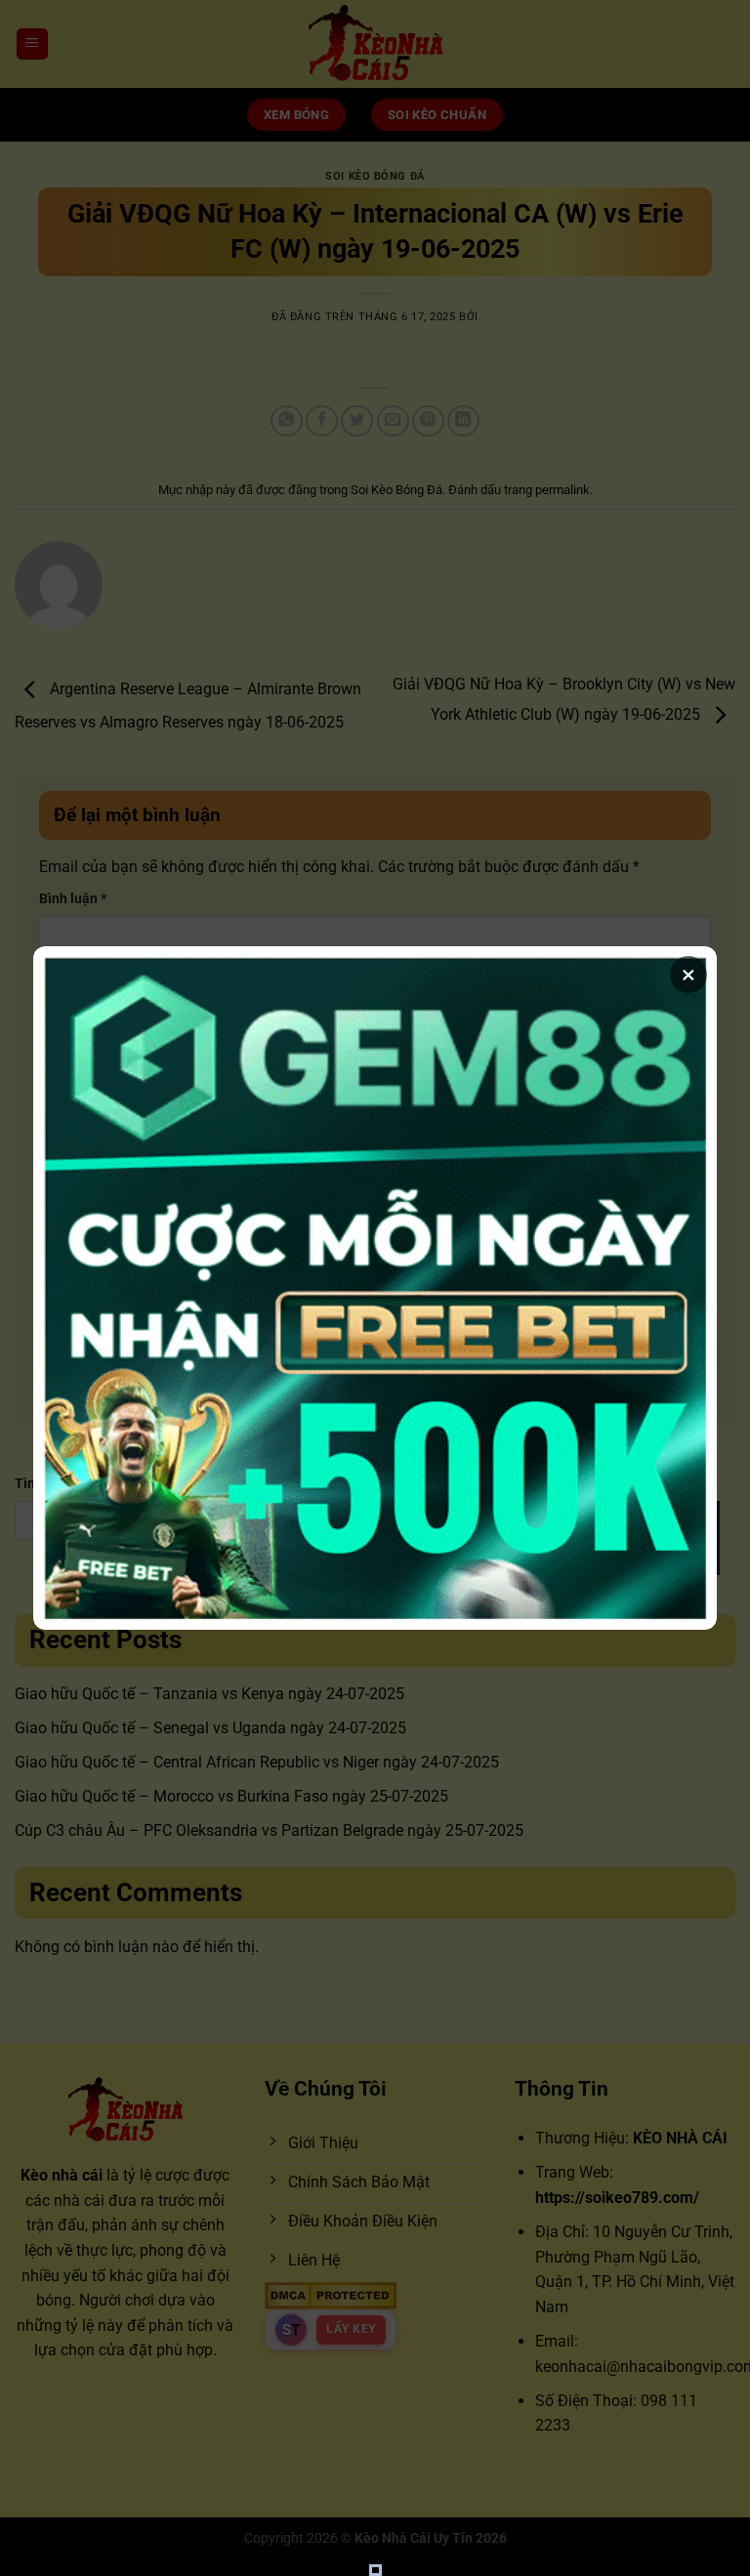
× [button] (688, 975)
